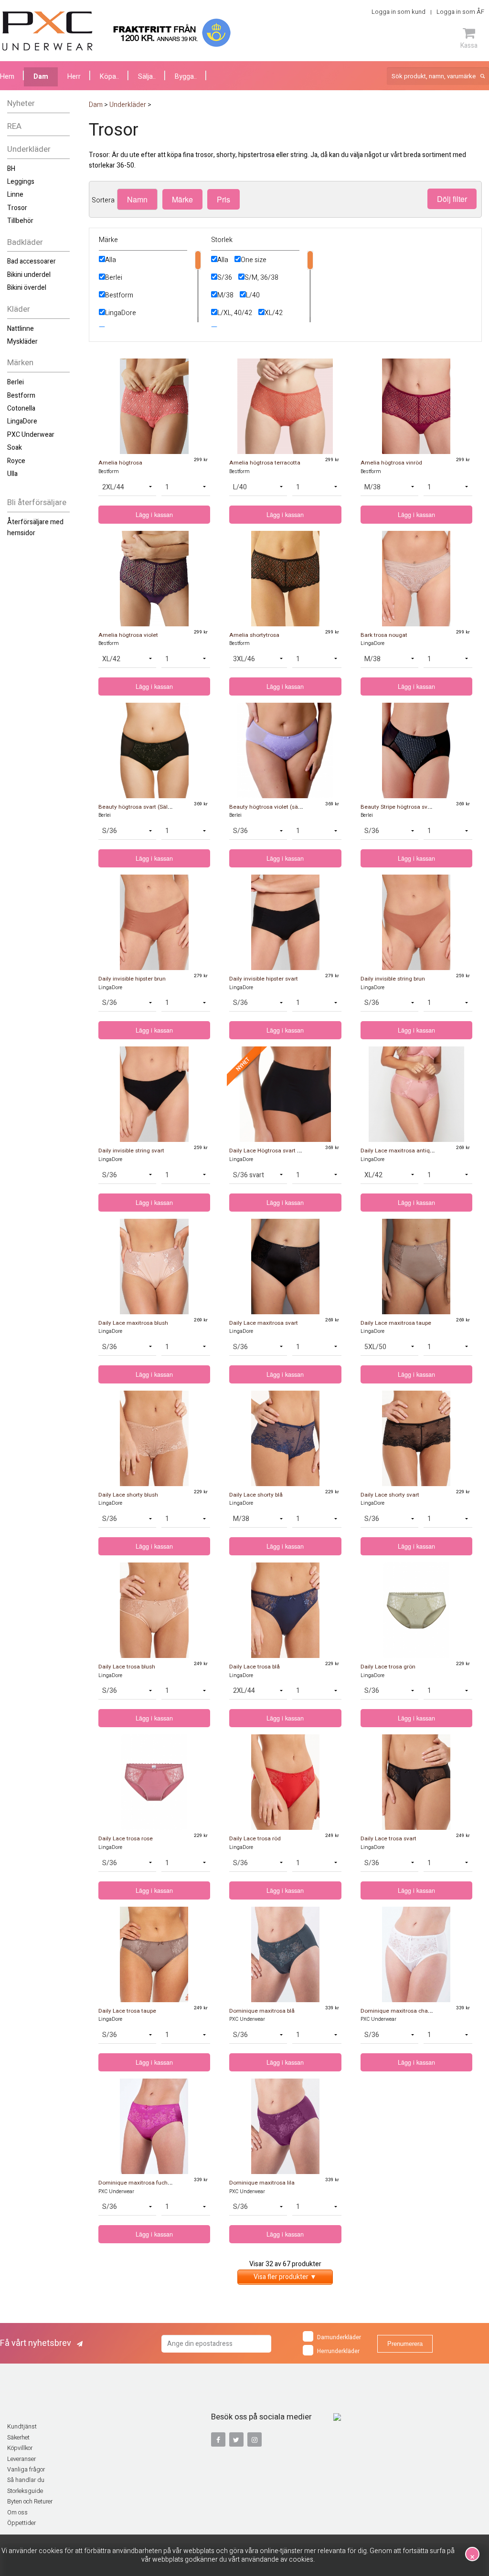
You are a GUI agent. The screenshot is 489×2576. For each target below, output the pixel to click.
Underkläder (29, 149)
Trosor (17, 208)
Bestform (21, 396)
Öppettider (21, 2523)
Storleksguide (25, 2491)
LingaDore (22, 421)
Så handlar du (26, 2480)
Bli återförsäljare (37, 502)
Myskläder (22, 342)
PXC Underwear (31, 435)
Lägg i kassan (154, 515)
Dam (41, 77)
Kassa (469, 45)
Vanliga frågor (26, 2470)
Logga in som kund (399, 12)
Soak (15, 448)
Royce (16, 461)
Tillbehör (20, 221)
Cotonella (21, 408)
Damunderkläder (339, 2338)
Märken (20, 363)
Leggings (21, 182)
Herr (74, 77)
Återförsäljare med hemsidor (35, 527)
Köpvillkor (20, 2448)
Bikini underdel (29, 275)
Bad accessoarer (32, 261)
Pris (223, 199)
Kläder (19, 309)
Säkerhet (18, 2438)
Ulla (12, 474)
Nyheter (21, 103)
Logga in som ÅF (460, 12)
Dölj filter (452, 199)
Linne (15, 195)
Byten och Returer (30, 2502)
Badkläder (25, 242)
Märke (182, 199)
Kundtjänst (22, 2427)
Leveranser (21, 2459)
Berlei (16, 382)
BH (11, 169)
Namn (137, 199)
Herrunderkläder (338, 2352)
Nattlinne (21, 329)
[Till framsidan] (48, 31)
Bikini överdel (27, 288)
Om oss (17, 2513)
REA (14, 126)
